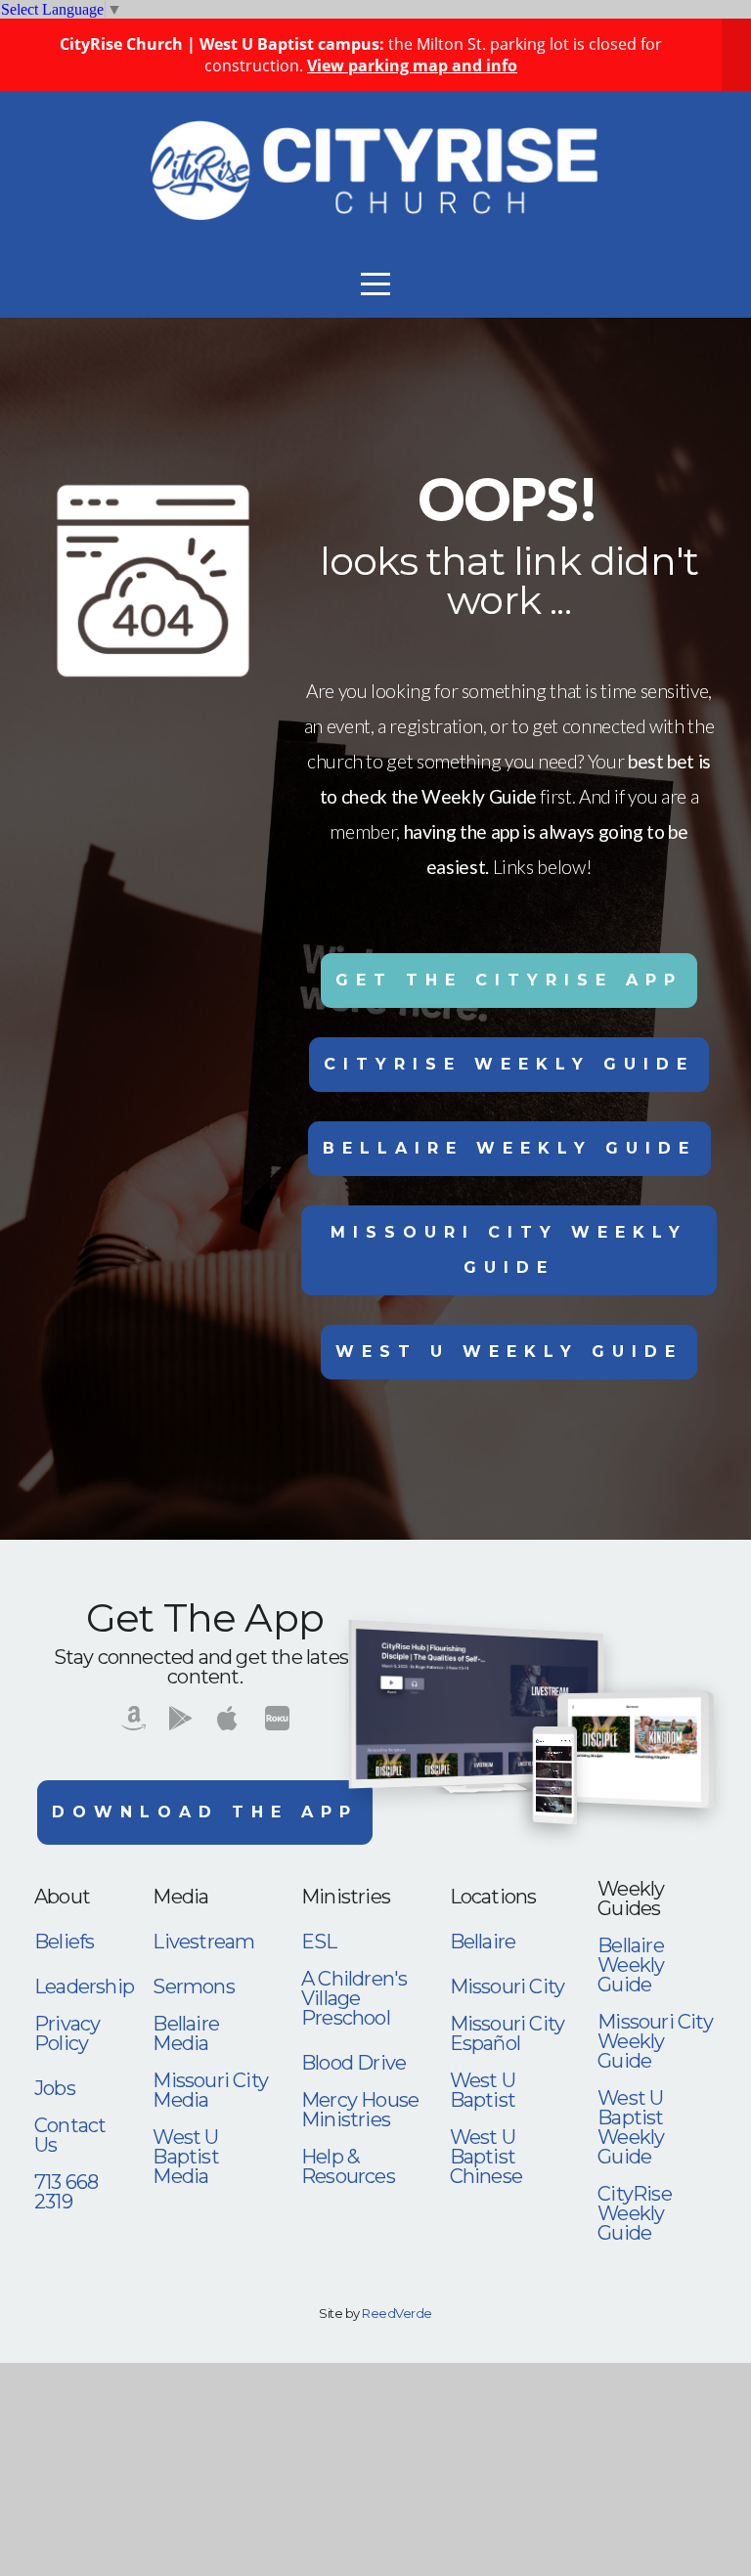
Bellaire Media (186, 2033)
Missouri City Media (210, 2090)
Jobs (55, 2088)
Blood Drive (353, 2063)
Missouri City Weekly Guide (509, 1250)
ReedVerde (397, 2313)
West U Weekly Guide (509, 1352)
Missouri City (508, 1987)
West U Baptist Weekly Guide (631, 2127)
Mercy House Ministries (360, 2110)
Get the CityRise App (509, 980)
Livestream (203, 1942)
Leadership (84, 1987)
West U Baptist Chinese (486, 2157)
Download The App (205, 1812)
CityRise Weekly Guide (509, 1064)
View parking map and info (412, 65)
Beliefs (64, 1942)
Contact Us (70, 2135)
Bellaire (483, 1942)
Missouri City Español (508, 2033)
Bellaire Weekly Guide (509, 1148)
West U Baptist (483, 2090)
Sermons (193, 1987)
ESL (319, 1942)
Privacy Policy (67, 2033)
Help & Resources (348, 2166)
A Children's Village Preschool (354, 1998)
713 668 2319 (66, 2192)
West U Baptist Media (185, 2157)
